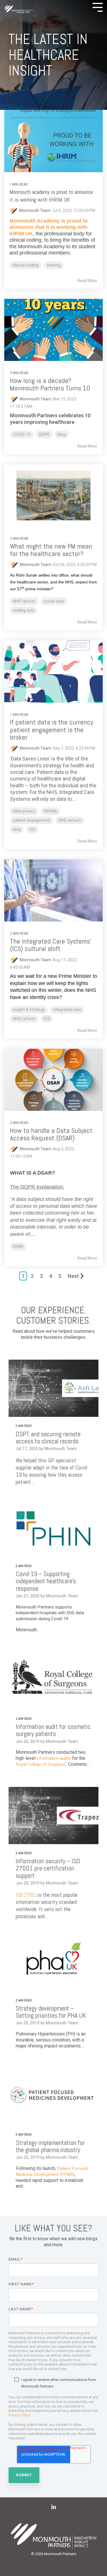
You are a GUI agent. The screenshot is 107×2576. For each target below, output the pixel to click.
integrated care (67, 1010)
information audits (54, 1758)
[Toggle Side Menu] (98, 7)
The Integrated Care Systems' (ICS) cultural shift (51, 945)
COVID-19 (22, 435)
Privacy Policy (19, 2415)
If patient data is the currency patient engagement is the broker (52, 730)
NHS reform (24, 601)
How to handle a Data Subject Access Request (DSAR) (51, 1134)
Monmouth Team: (36, 210)
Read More (87, 281)
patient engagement (32, 820)
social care (54, 601)
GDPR (44, 435)
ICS (32, 830)
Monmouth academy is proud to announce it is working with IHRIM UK (51, 196)
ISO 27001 (27, 1895)
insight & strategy (29, 1010)
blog (62, 435)
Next (73, 1276)
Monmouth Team (35, 399)
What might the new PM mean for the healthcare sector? (51, 550)
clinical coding (25, 265)
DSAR (18, 1247)
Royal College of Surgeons (41, 1764)
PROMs (50, 811)
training (54, 265)
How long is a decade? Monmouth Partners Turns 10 (50, 384)
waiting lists (24, 610)
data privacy (24, 811)
